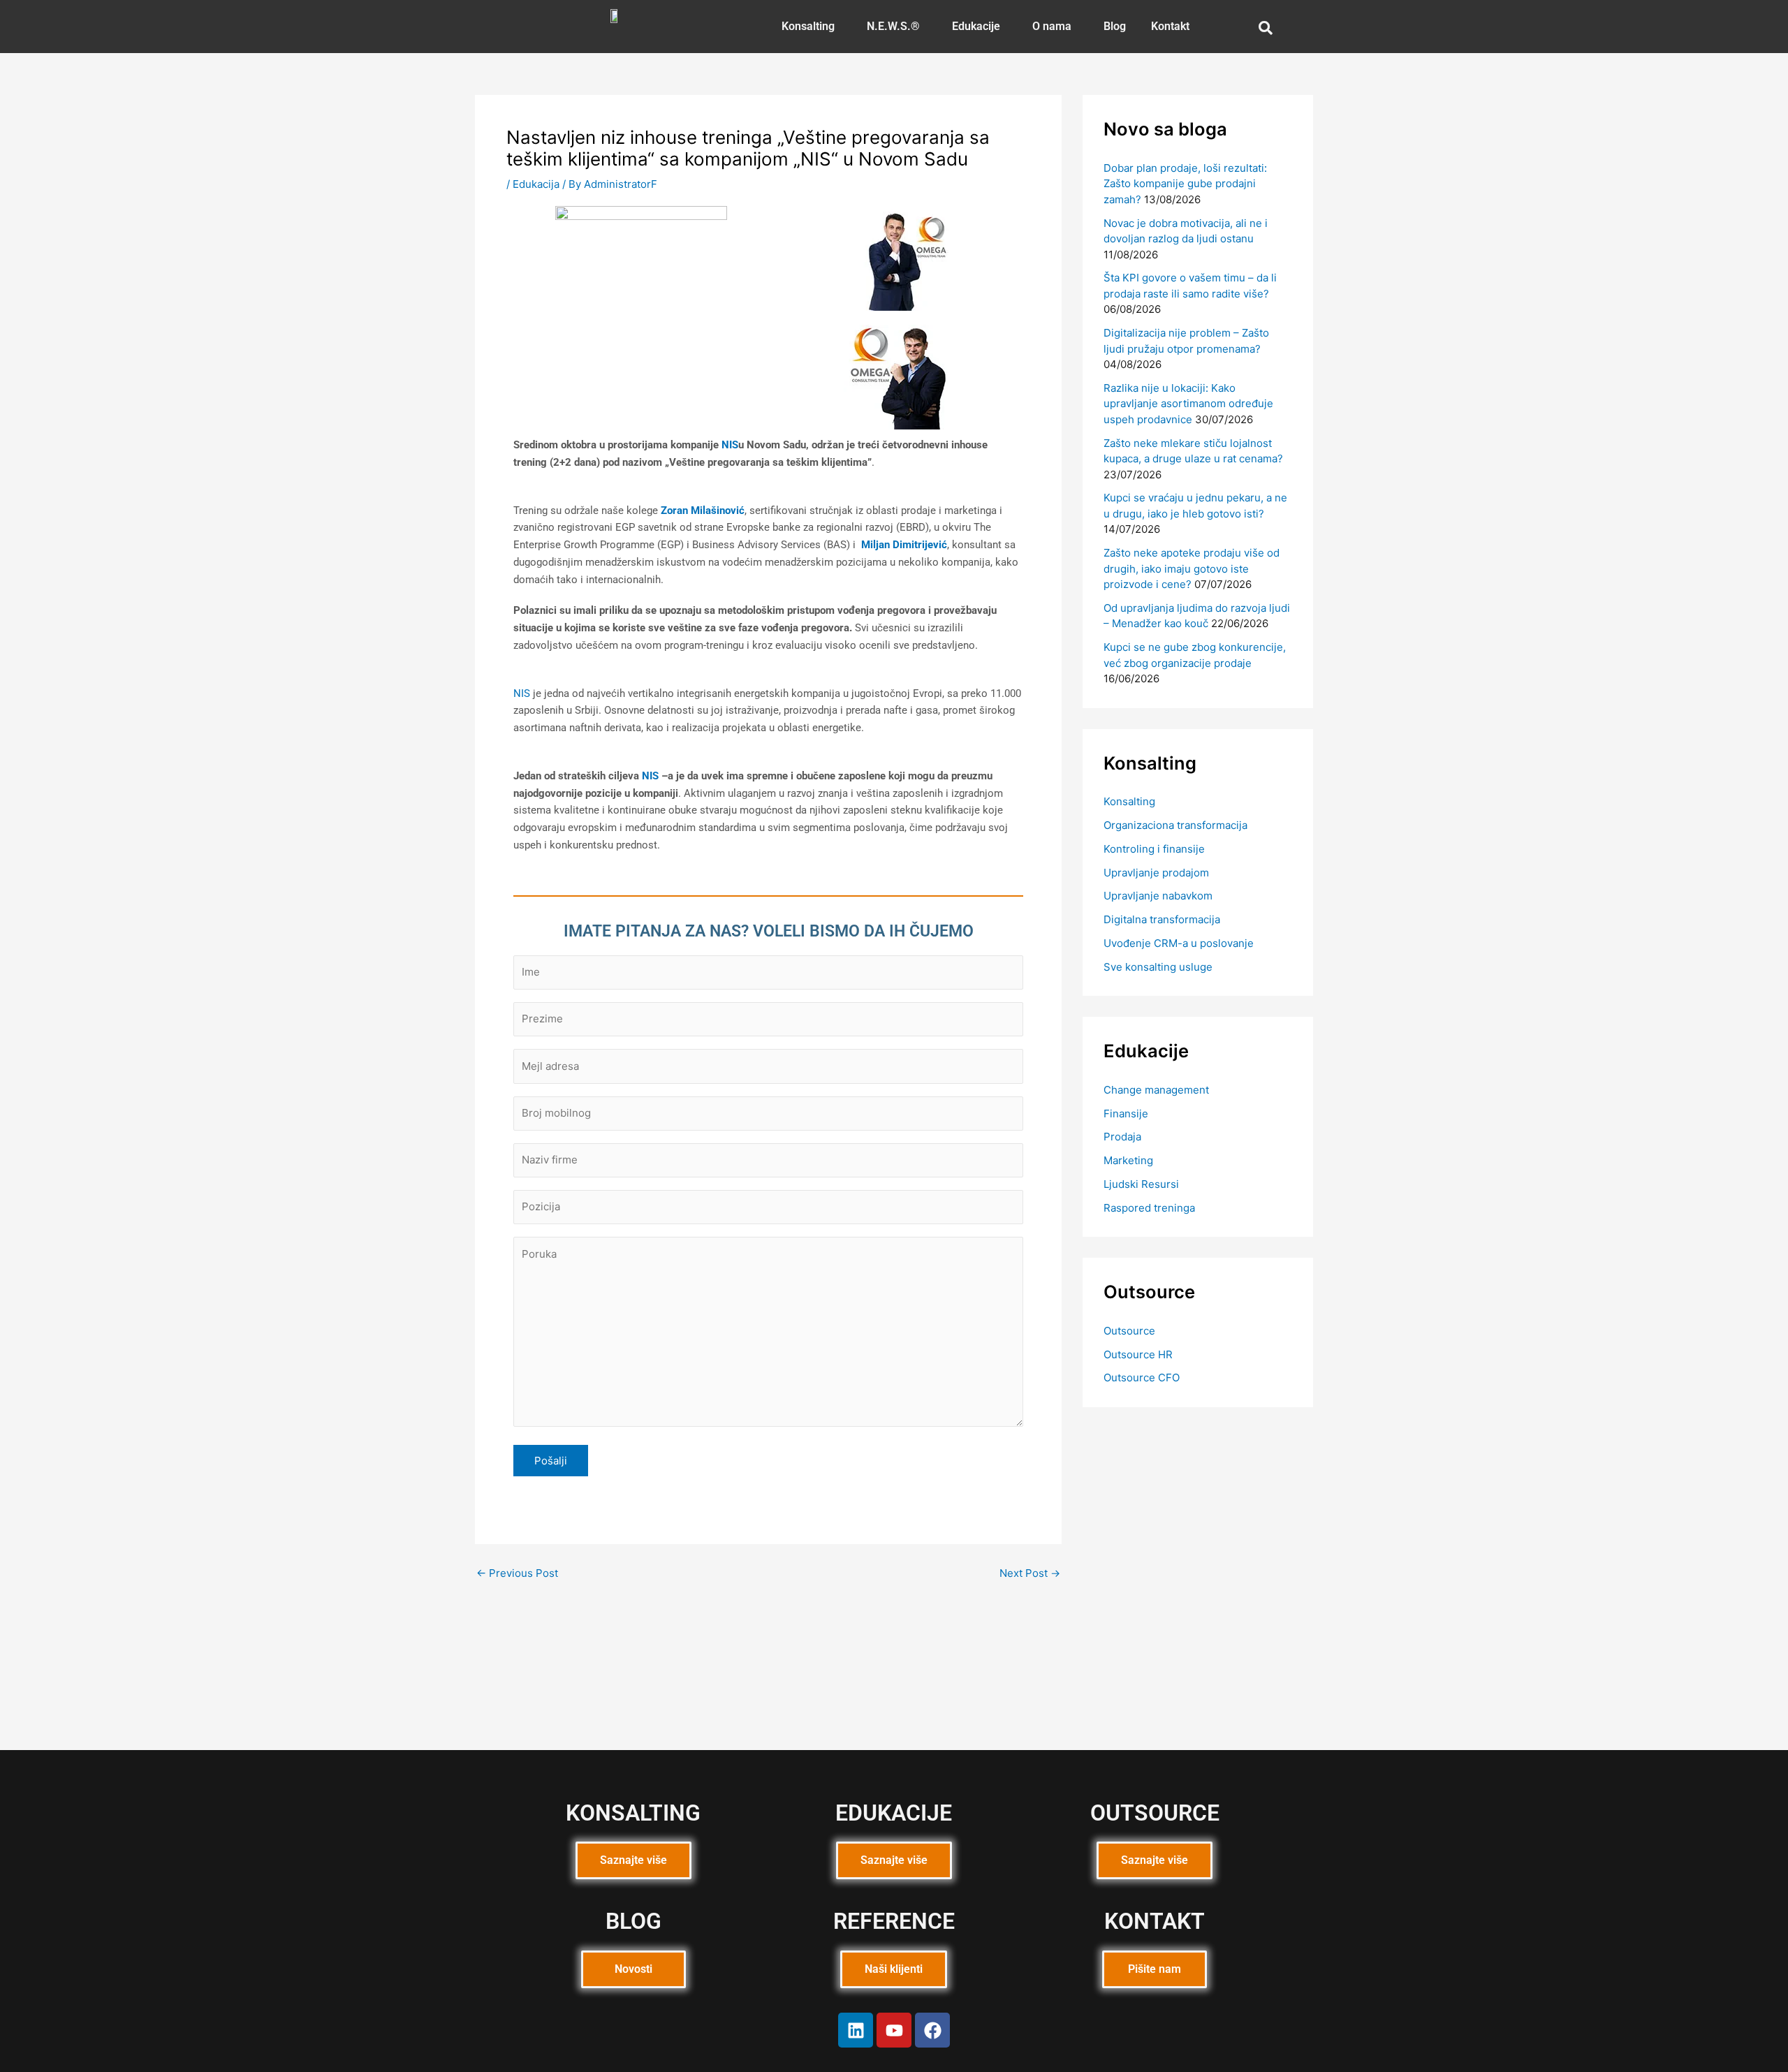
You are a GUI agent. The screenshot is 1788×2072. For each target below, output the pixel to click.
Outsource (1129, 1331)
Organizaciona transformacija (1175, 825)
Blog (1115, 26)
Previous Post (517, 1573)
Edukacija (536, 184)
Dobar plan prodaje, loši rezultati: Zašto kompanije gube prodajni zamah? (1185, 184)
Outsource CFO (1142, 1377)
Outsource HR (1138, 1354)
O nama (1052, 26)
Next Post (1030, 1573)
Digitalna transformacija (1162, 919)
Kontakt (1170, 26)
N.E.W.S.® (893, 26)
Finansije (1126, 1114)
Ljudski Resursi (1141, 1184)
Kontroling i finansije (1154, 849)
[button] (812, 27)
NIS (730, 445)
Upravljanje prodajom (1156, 873)
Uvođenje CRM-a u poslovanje (1179, 943)
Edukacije (976, 26)
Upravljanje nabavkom (1158, 896)
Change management (1156, 1090)
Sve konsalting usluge (1158, 967)
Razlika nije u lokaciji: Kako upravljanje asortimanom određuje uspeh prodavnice (1188, 404)
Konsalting (808, 26)
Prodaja (1122, 1137)
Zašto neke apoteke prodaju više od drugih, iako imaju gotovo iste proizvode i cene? (1192, 568)
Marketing (1128, 1160)
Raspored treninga (1149, 1208)
